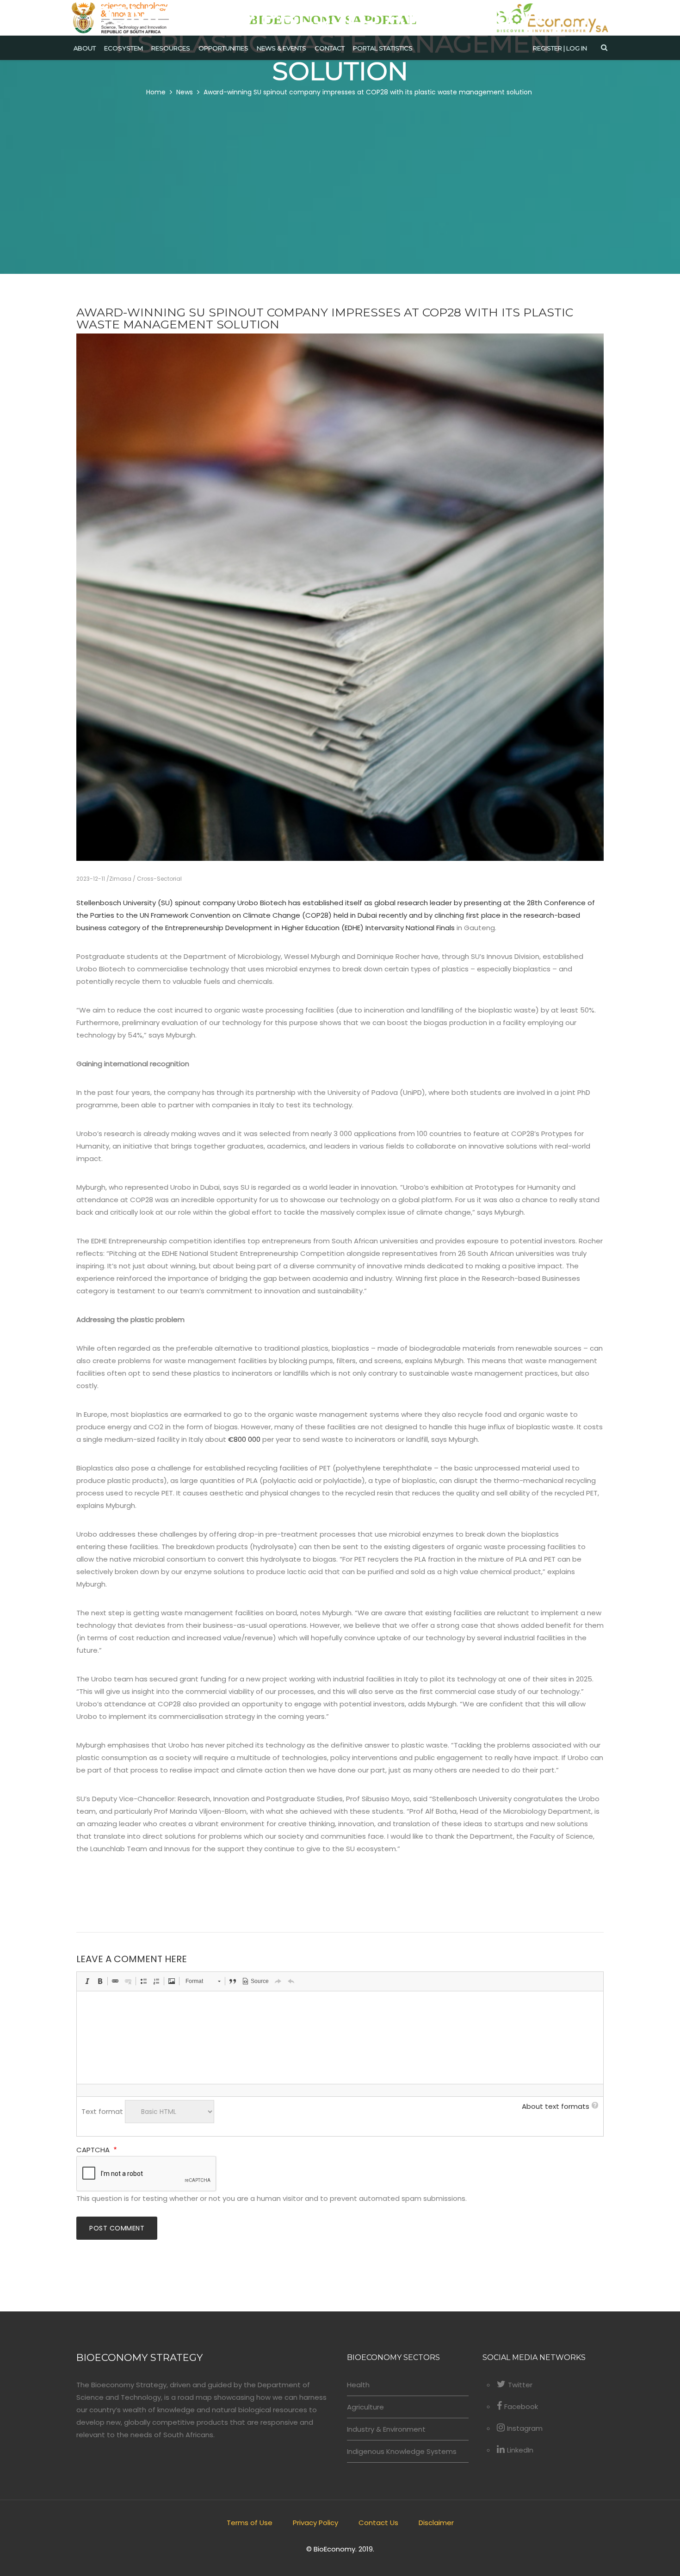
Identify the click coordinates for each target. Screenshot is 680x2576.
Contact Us (378, 2523)
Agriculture (365, 2407)
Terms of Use (250, 2523)
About (85, 48)
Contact (330, 48)
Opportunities (223, 48)
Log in (577, 48)
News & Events (281, 48)
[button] (87, 1981)
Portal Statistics (383, 48)
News (185, 92)
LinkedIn (520, 2450)
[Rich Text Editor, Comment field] (340, 2038)
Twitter (520, 2385)
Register (547, 48)
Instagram (525, 2428)
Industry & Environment (386, 2429)
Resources (171, 48)
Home (156, 92)
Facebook (521, 2406)
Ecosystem (124, 48)
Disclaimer (436, 2523)
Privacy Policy (315, 2523)
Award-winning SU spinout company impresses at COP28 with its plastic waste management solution (368, 92)
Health (358, 2385)
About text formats (556, 2106)
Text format (102, 2111)
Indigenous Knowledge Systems (402, 2451)
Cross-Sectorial (159, 879)
